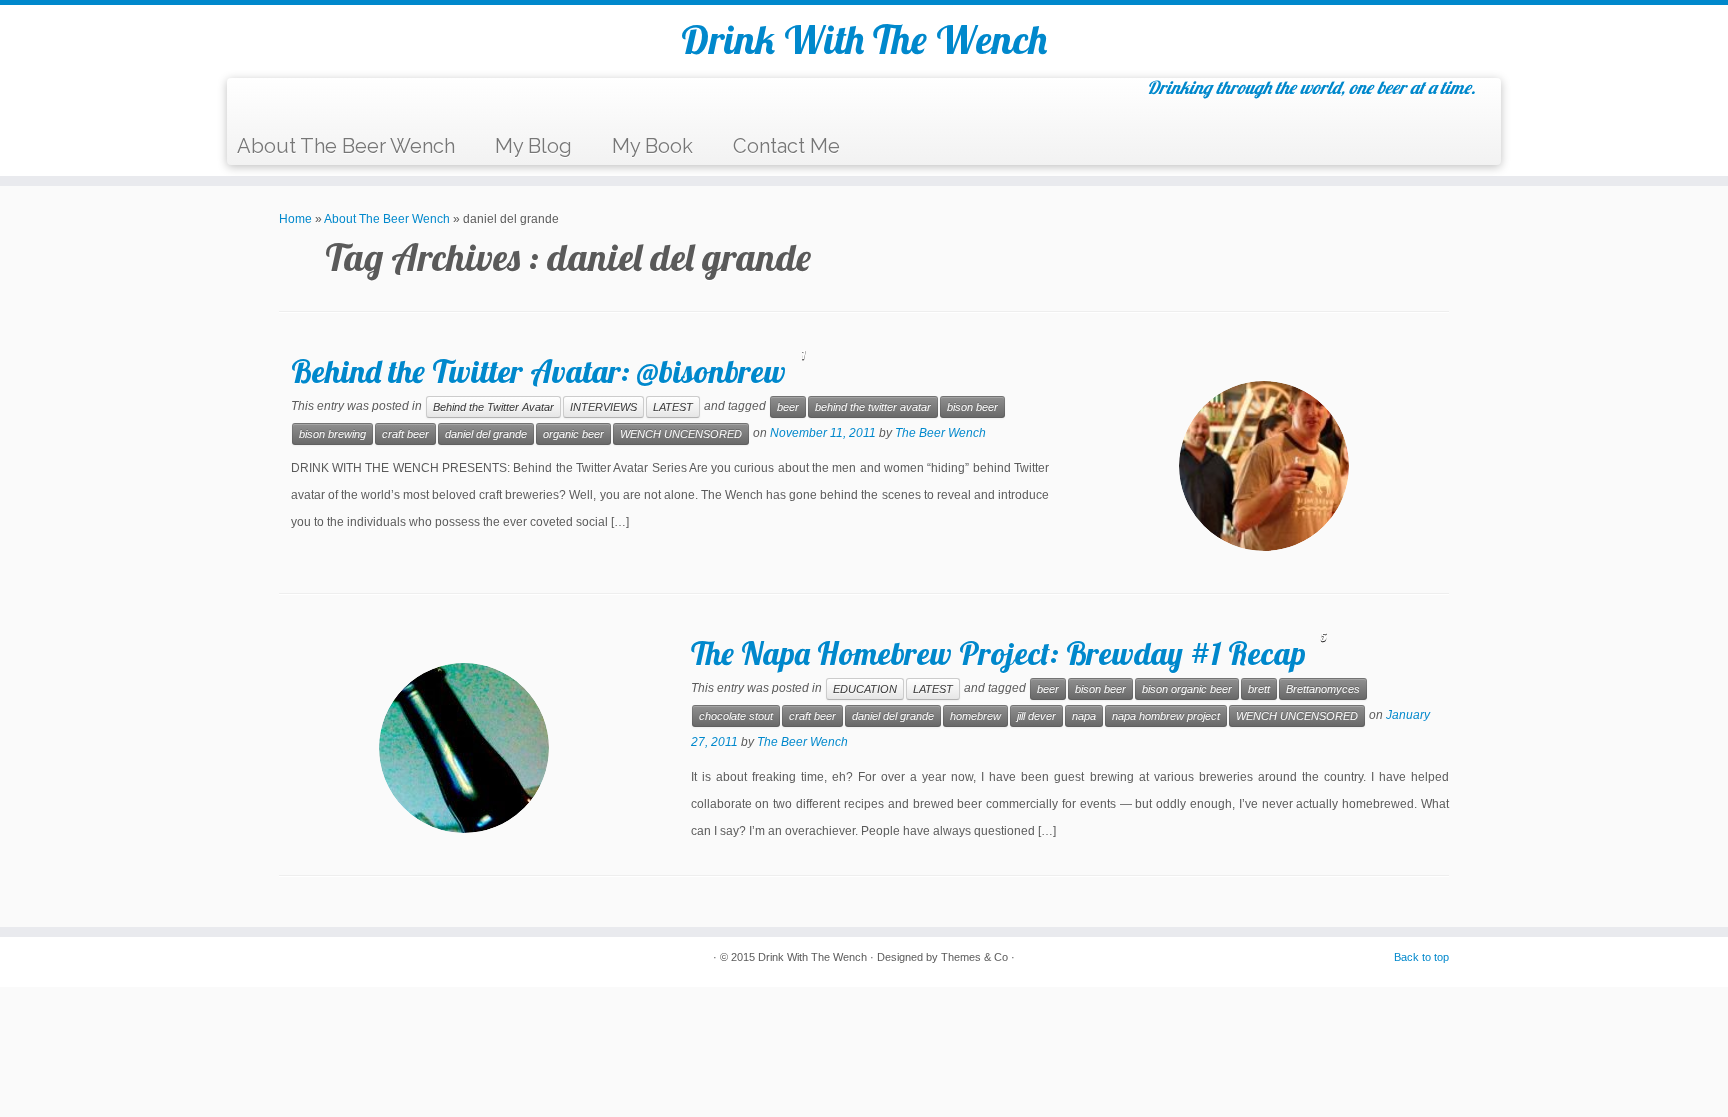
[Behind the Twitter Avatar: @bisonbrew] (1264, 466)
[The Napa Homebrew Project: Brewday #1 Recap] (464, 748)
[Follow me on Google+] (329, 103)
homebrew (975, 716)
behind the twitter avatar (873, 407)
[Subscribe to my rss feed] (254, 103)
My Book (652, 146)
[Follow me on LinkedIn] (379, 103)
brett (1259, 689)
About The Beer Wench (346, 146)
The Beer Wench (940, 433)
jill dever (1036, 716)
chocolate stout (736, 716)
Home (295, 219)
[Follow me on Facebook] (304, 103)
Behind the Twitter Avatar (493, 407)
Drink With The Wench (864, 39)
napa (1084, 716)
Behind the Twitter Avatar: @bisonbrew (538, 371)
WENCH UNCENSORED (681, 434)
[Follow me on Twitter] (279, 103)
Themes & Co (974, 957)
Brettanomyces (1323, 689)
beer (788, 407)
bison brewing (332, 434)
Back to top (1421, 957)
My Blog (533, 146)
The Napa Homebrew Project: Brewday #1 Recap (998, 653)
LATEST (673, 407)
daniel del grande (486, 434)
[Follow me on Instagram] (354, 103)
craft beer (405, 434)
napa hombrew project (1166, 716)
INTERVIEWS (603, 407)
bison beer (972, 407)
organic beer (573, 434)
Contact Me (786, 146)
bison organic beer (1187, 689)
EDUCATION (865, 689)
